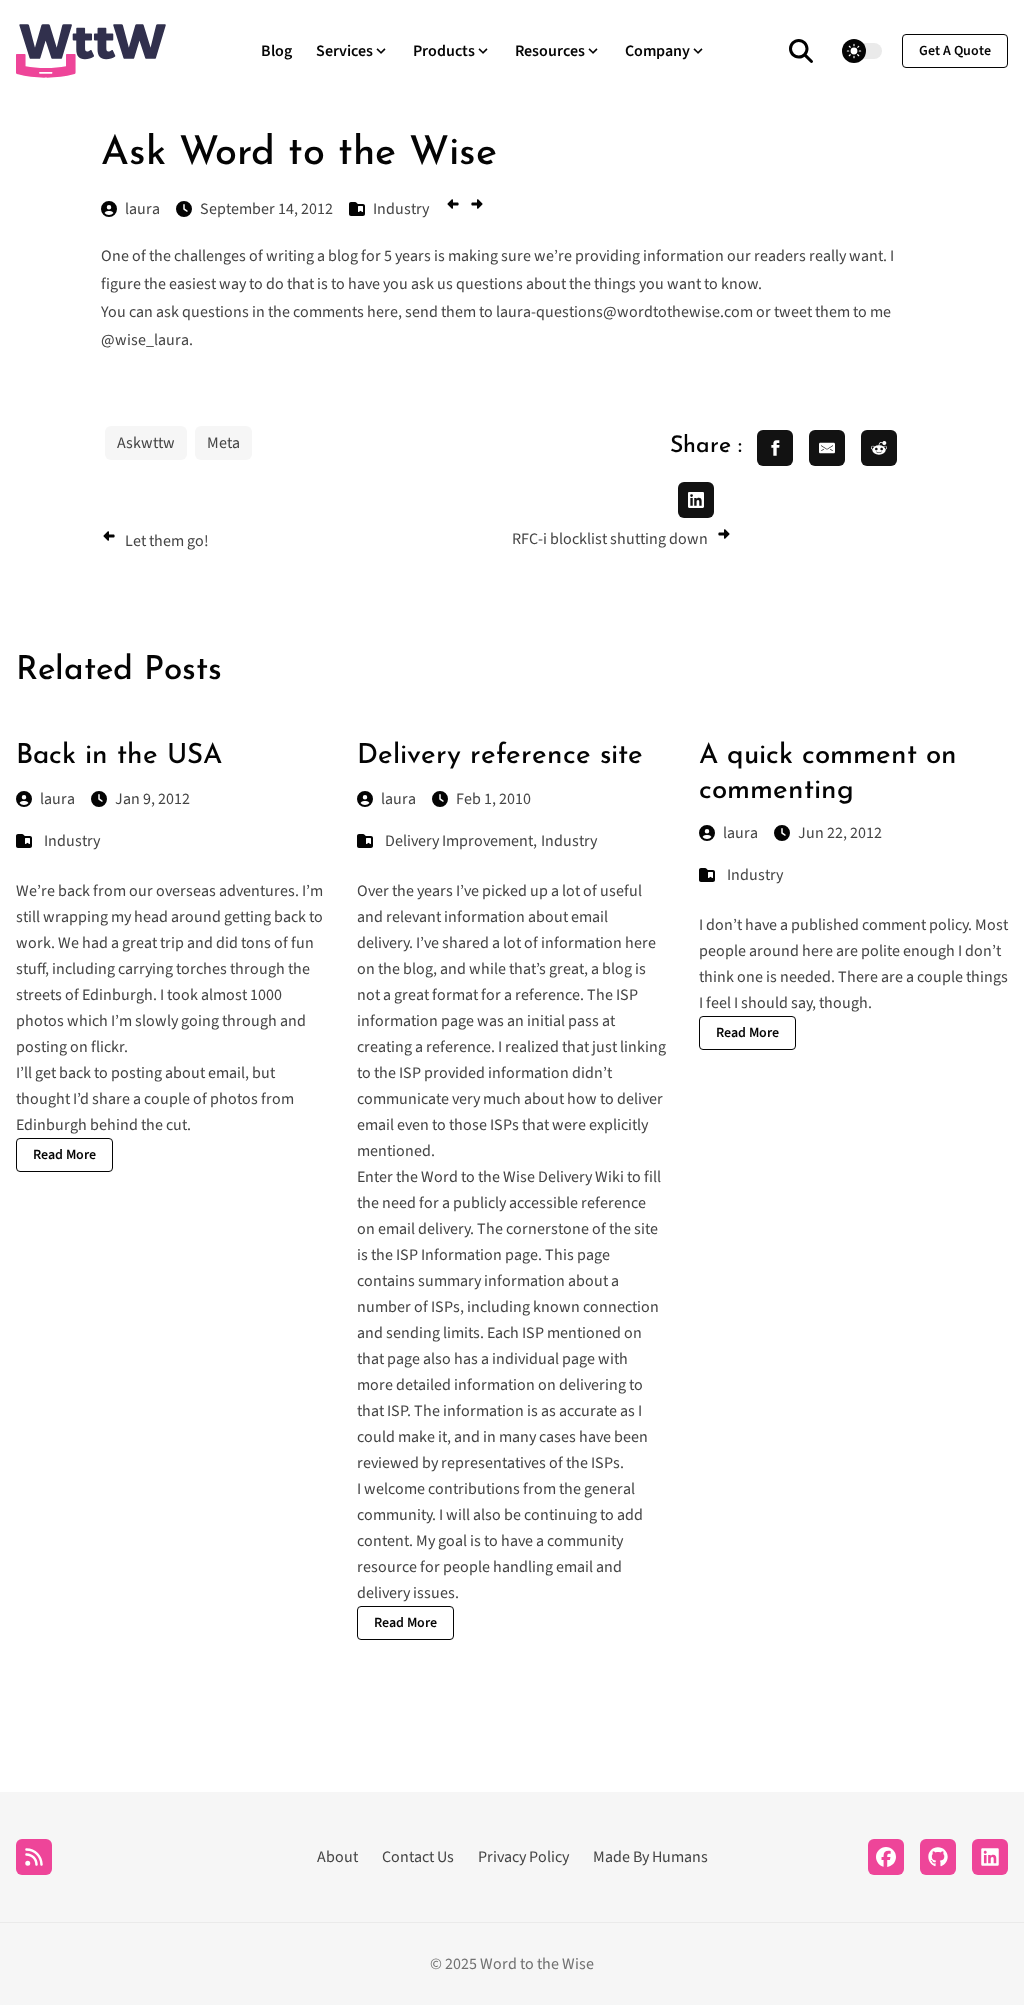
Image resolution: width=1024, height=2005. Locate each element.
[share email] (827, 448)
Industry (72, 841)
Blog (276, 51)
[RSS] (34, 1857)
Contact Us (418, 1857)
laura (57, 799)
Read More (64, 1155)
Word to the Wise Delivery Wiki (522, 1177)
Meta (223, 443)
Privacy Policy (523, 1857)
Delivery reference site (500, 756)
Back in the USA (119, 756)
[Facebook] (886, 1857)
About (337, 1857)
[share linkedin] (696, 500)
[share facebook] (775, 448)
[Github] (938, 1857)
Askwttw (146, 443)
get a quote (955, 51)
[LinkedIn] (990, 1857)
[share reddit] (879, 448)
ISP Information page (467, 1255)
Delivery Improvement (459, 841)
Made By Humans (650, 1857)
